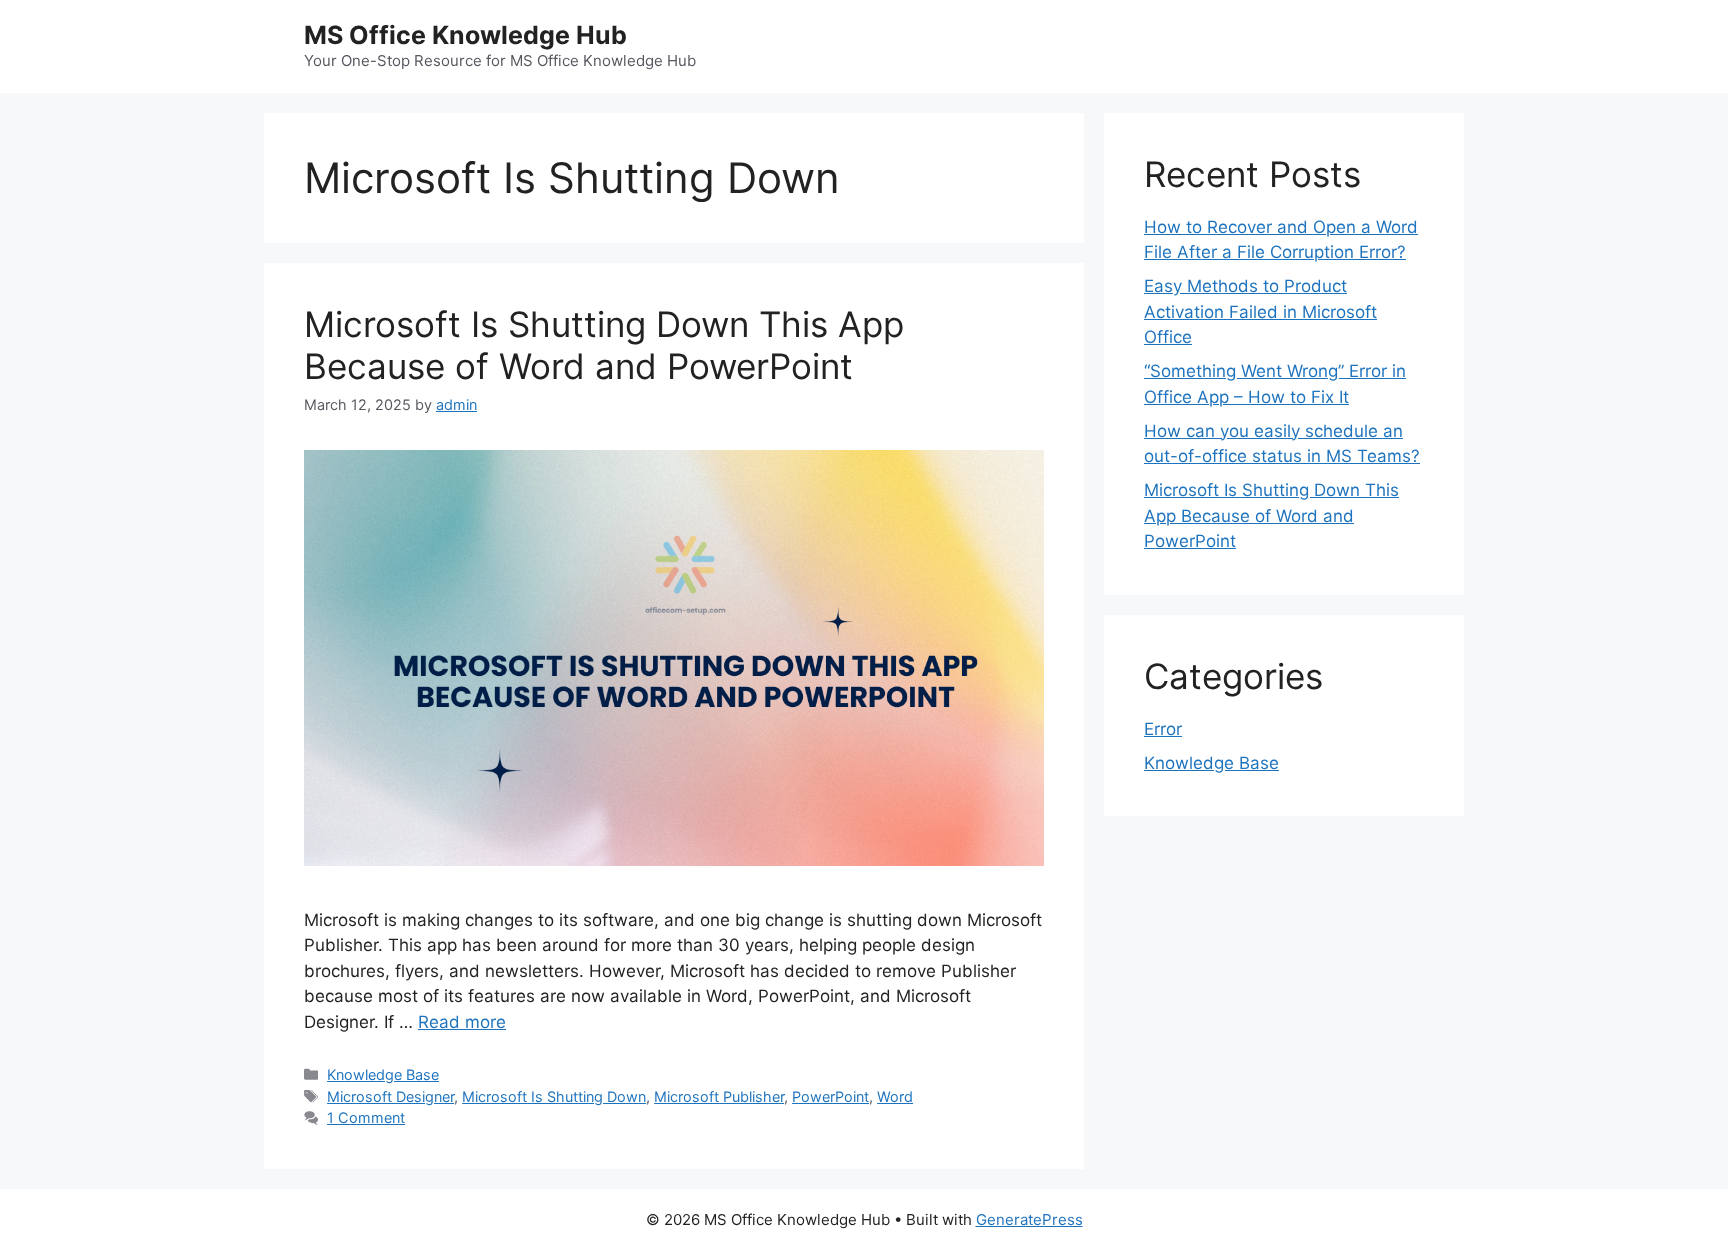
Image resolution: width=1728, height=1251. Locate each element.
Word (895, 1096)
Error (1163, 729)
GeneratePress (1029, 1219)
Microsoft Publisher (719, 1096)
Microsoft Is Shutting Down (554, 1096)
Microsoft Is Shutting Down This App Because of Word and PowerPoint (604, 345)
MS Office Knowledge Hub (465, 35)
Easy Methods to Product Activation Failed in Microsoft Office (1260, 311)
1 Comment (366, 1117)
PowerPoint (830, 1096)
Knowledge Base (383, 1074)
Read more (462, 1022)
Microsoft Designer (390, 1096)
